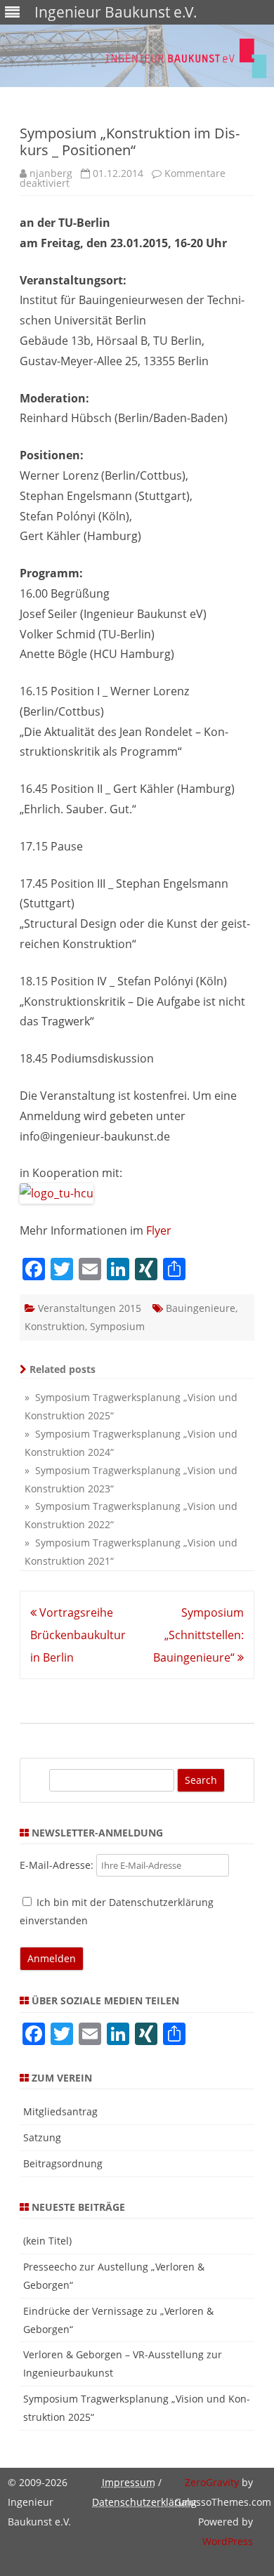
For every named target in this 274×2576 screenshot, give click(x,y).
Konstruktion (55, 1326)
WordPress (228, 2541)
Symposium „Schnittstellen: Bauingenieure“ (198, 1635)
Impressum (129, 2482)
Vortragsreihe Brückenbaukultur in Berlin (78, 1635)
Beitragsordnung (63, 2163)
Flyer (159, 1230)
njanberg (51, 173)
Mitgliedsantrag (60, 2111)
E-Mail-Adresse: (58, 1865)
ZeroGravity (212, 2482)
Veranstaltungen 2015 (90, 1308)
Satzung (42, 2137)
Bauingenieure (201, 1308)
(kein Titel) (47, 2241)
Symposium (117, 1326)
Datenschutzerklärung (144, 2502)
